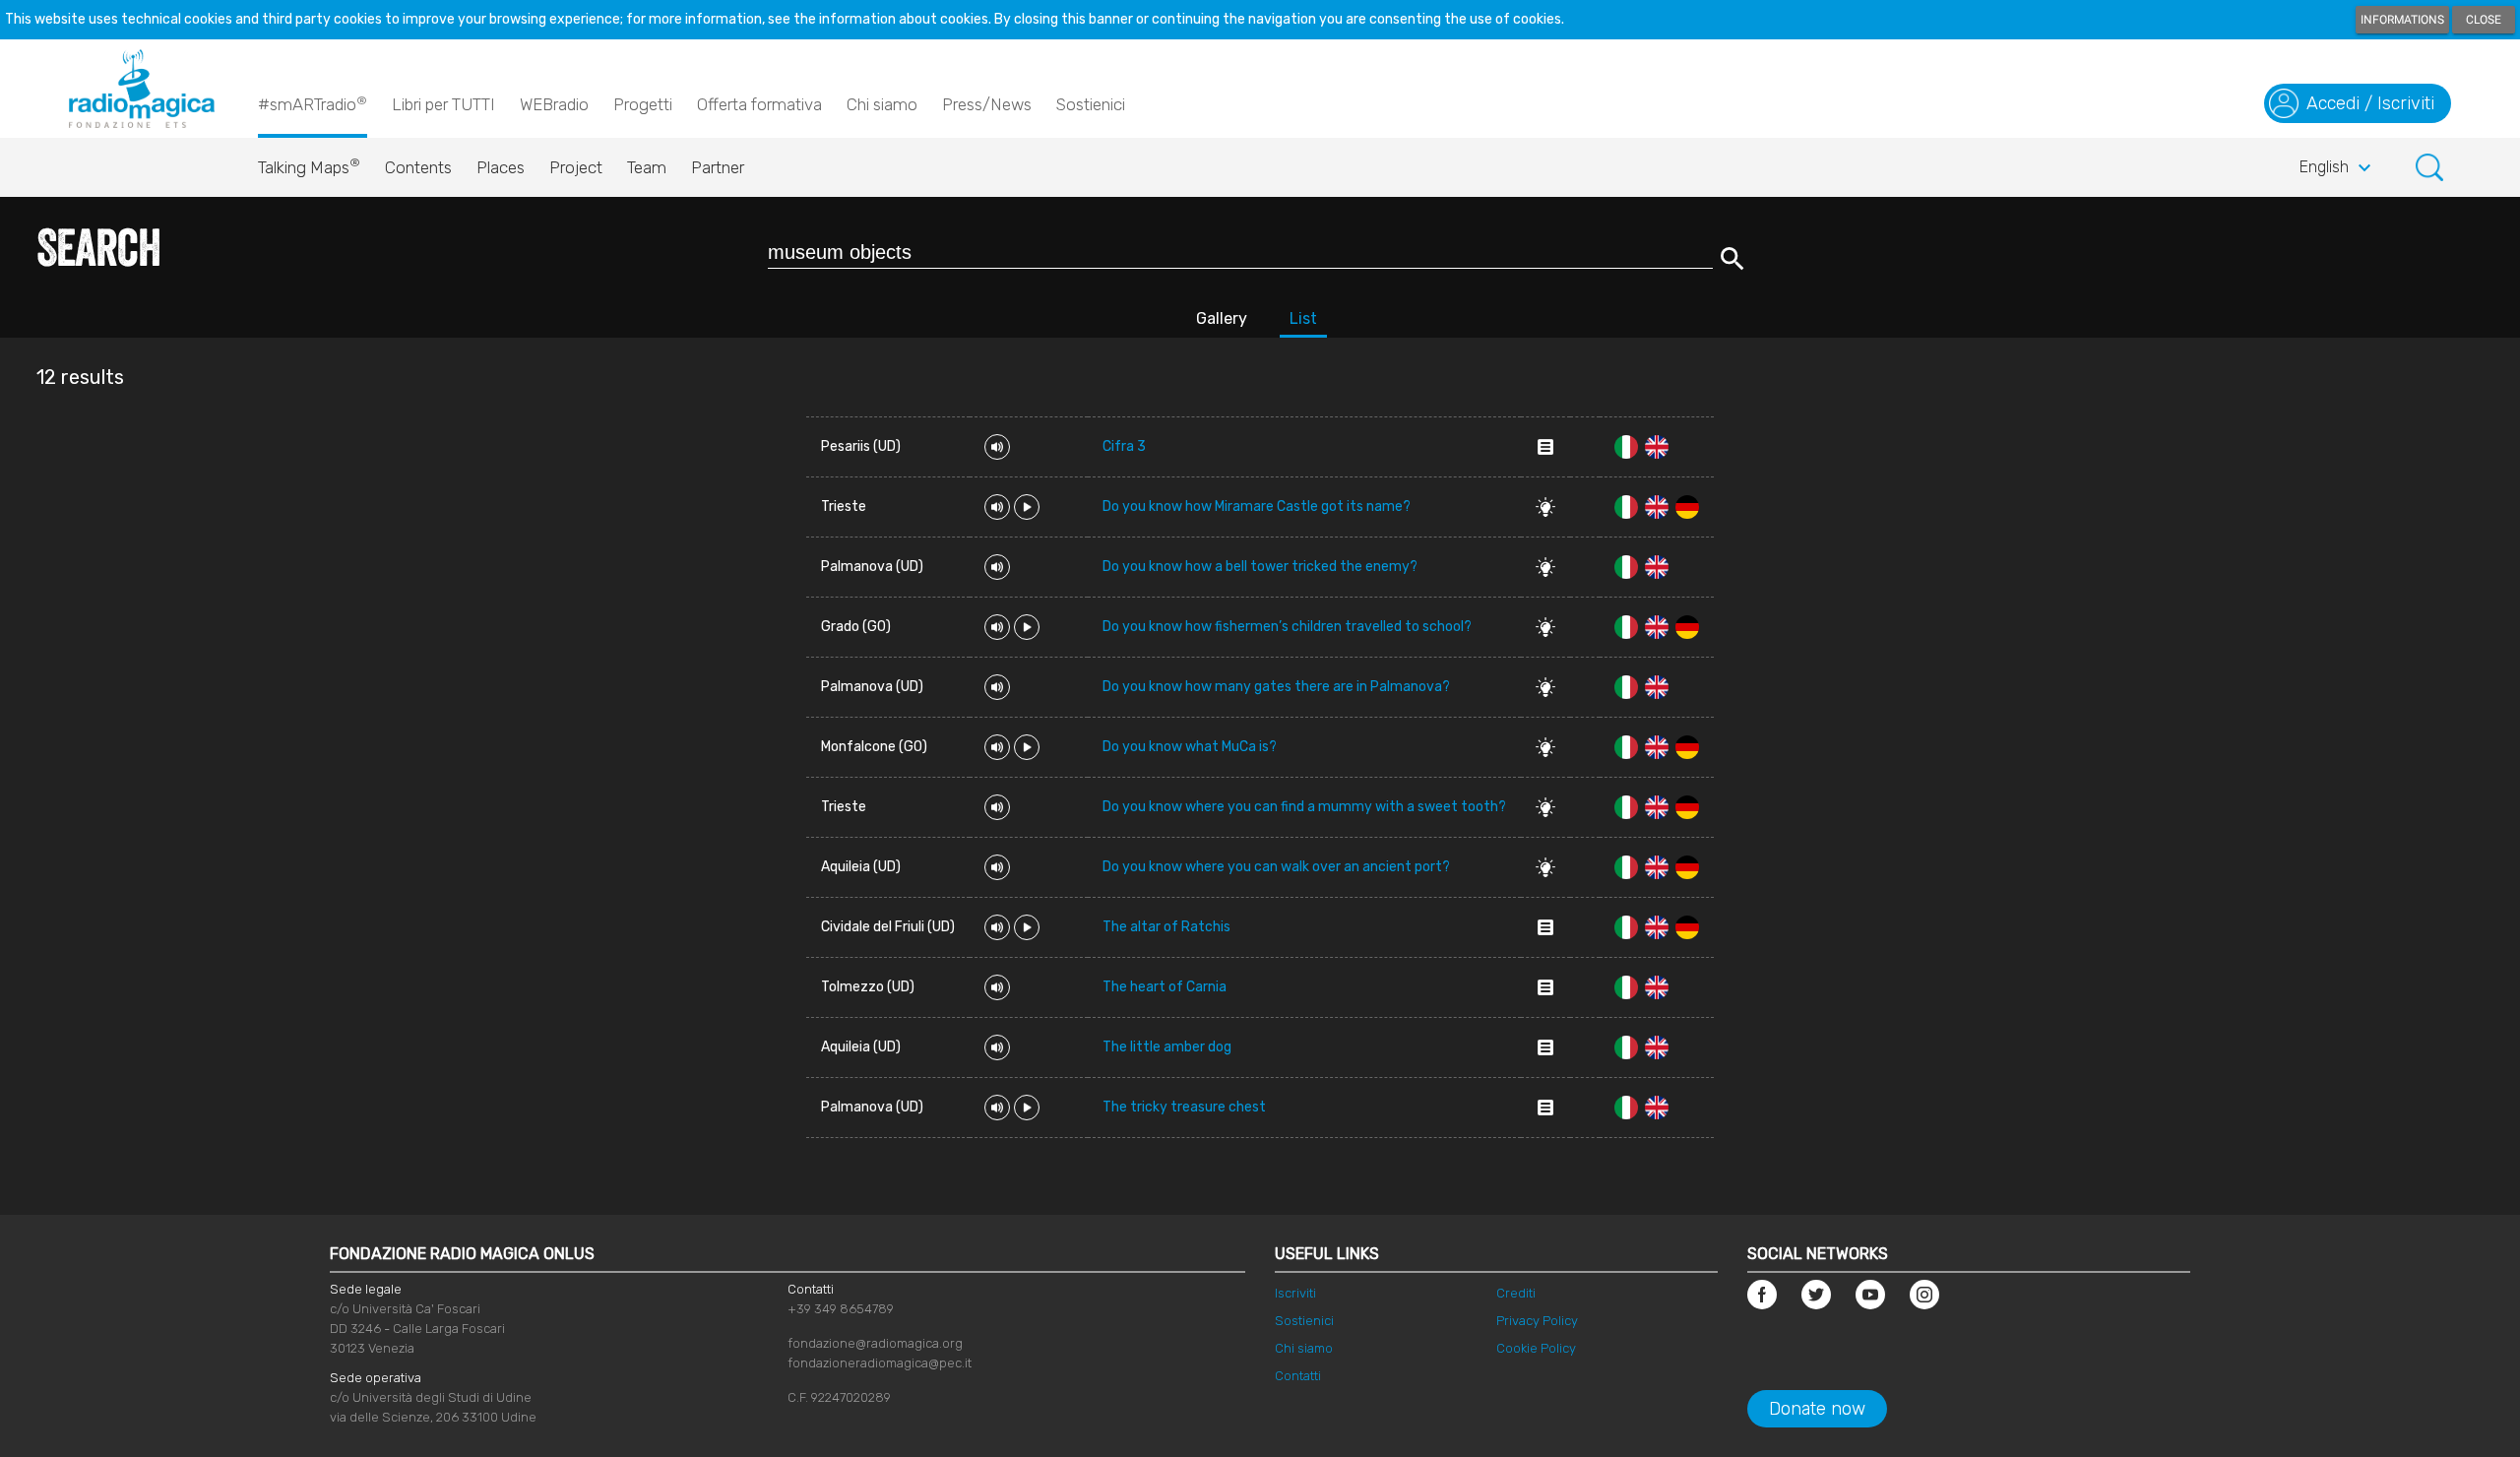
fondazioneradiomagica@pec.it (880, 1363)
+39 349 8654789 (841, 1309)
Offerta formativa (759, 104)
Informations (2402, 20)
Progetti (643, 104)
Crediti (1516, 1293)
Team (647, 167)
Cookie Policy (1536, 1348)
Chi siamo (882, 104)
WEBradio (554, 104)
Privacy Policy (1537, 1321)
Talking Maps (309, 166)
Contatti (1298, 1376)
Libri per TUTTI (443, 104)
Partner (718, 167)
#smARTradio (313, 104)
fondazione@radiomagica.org (875, 1343)
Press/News (987, 104)
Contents (418, 167)
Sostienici (1091, 104)
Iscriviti (1295, 1293)
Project (576, 167)
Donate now (1817, 1409)
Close (2484, 20)
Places (501, 167)
